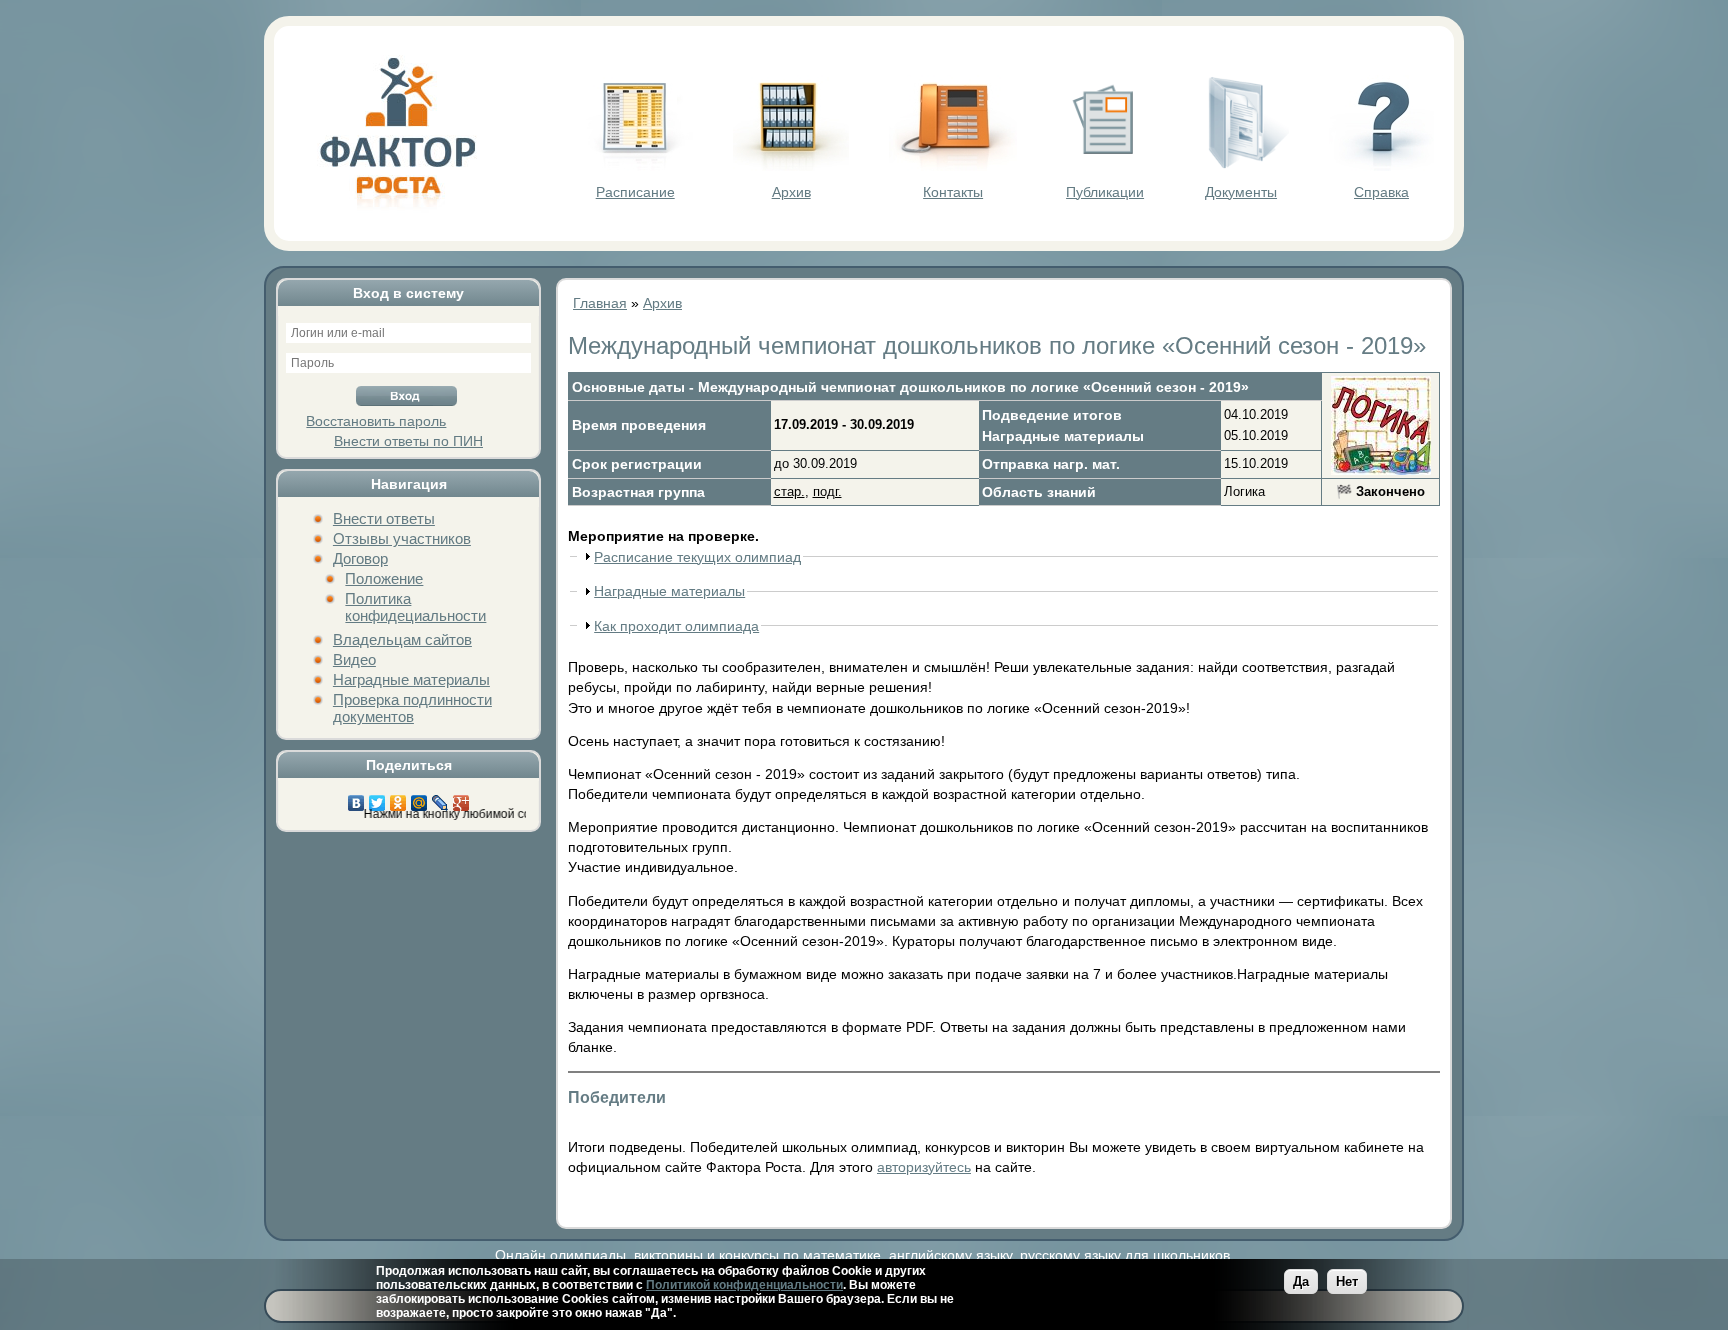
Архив (791, 192)
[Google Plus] (461, 798)
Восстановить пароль (376, 421)
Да (1301, 1281)
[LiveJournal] (440, 798)
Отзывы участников (402, 538)
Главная (600, 303)
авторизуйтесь (924, 1167)
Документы (1241, 192)
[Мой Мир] (419, 798)
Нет (1347, 1281)
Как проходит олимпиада (676, 626)
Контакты (953, 192)
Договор (360, 558)
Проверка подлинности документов (412, 708)
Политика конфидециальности (415, 607)
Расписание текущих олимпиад (697, 557)
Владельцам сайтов (402, 639)
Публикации (1105, 192)
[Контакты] (953, 166)
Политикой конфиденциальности (744, 1285)
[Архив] (791, 166)
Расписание (635, 192)
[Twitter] (377, 798)
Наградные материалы (411, 679)
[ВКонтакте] (356, 798)
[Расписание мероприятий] (635, 166)
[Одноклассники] (398, 798)
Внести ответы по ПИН (408, 441)
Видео (354, 659)
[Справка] (1381, 166)
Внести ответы (384, 518)
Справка (1381, 192)
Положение (384, 578)
